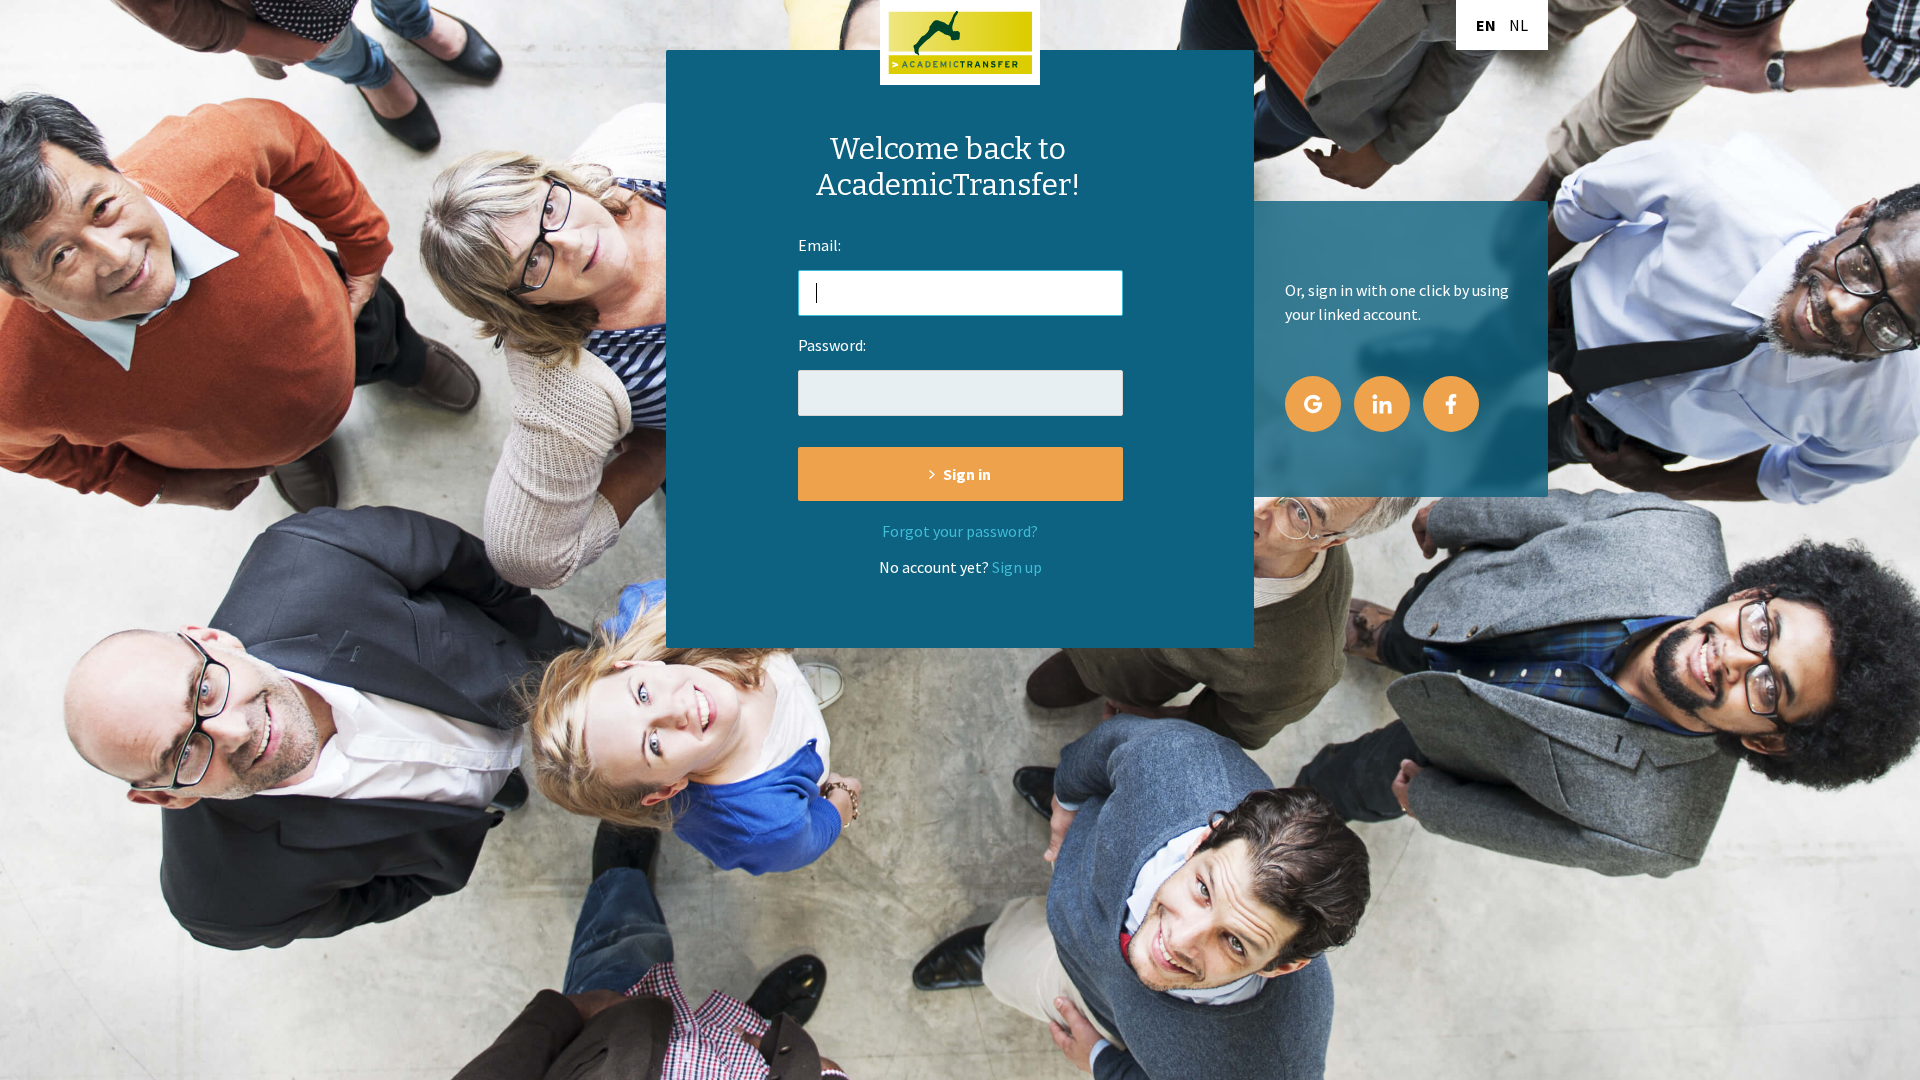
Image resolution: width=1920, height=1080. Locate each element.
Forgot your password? (960, 531)
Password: (832, 345)
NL (1518, 25)
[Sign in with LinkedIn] (1382, 404)
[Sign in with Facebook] (1451, 404)
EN (1486, 25)
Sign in (967, 474)
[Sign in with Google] (1313, 404)
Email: (819, 245)
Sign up (1017, 567)
